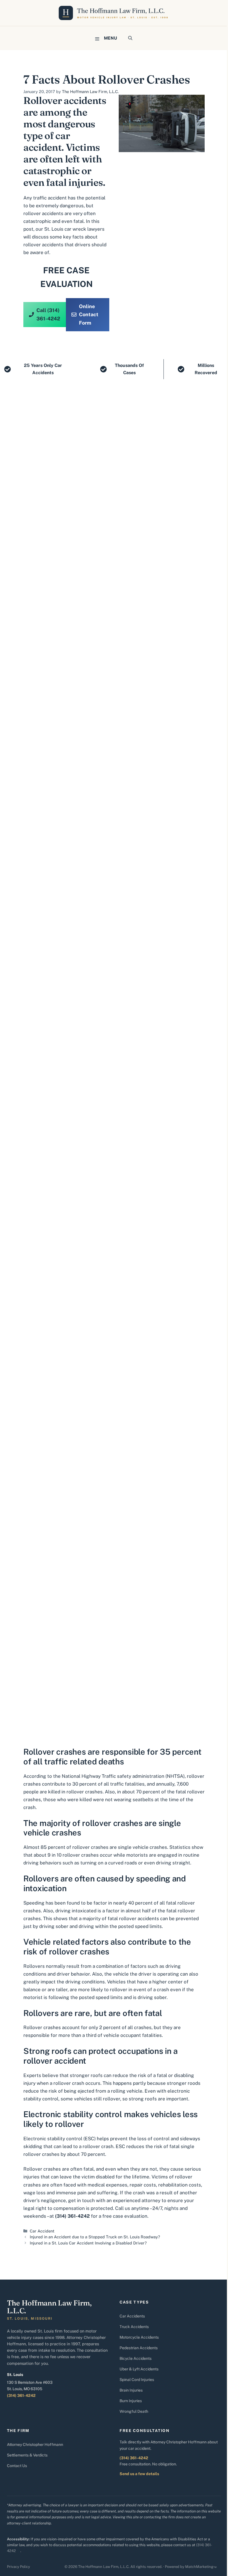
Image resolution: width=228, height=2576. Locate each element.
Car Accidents (132, 2316)
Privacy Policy (18, 2567)
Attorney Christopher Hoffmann (35, 2444)
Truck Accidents (134, 2327)
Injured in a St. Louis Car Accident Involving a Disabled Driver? (88, 2243)
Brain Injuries (131, 2390)
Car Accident (42, 2231)
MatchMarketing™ (201, 2567)
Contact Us (17, 2466)
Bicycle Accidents (136, 2358)
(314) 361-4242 (21, 2395)
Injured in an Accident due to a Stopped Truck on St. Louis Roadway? (95, 2237)
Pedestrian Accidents (139, 2348)
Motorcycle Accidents (139, 2337)
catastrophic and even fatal (54, 221)
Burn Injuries (131, 2401)
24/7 (157, 2208)
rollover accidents (43, 245)
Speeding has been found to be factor (65, 1903)
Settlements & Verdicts (27, 2455)
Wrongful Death (134, 2411)
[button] (130, 38)
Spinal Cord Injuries (137, 2380)
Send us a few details (139, 2474)
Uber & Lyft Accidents (139, 2369)
